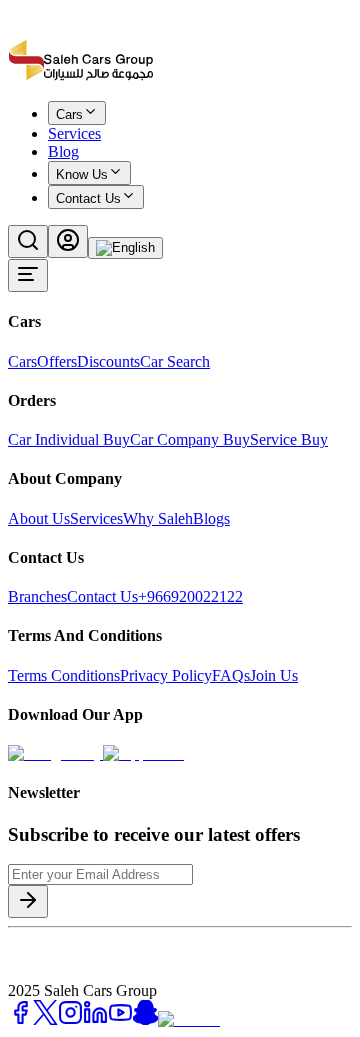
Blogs (211, 518)
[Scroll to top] (73, 123)
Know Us (82, 174)
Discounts (108, 361)
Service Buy (289, 439)
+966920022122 (190, 596)
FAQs (231, 675)
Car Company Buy (190, 439)
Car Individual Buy (69, 439)
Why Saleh (158, 518)
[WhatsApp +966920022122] (42, 127)
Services (96, 518)
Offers (57, 361)
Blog (63, 151)
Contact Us (88, 198)
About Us (39, 518)
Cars (22, 361)
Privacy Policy (166, 675)
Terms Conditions (64, 675)
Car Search (175, 361)
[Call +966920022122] (19, 127)
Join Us (274, 675)
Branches (37, 596)
